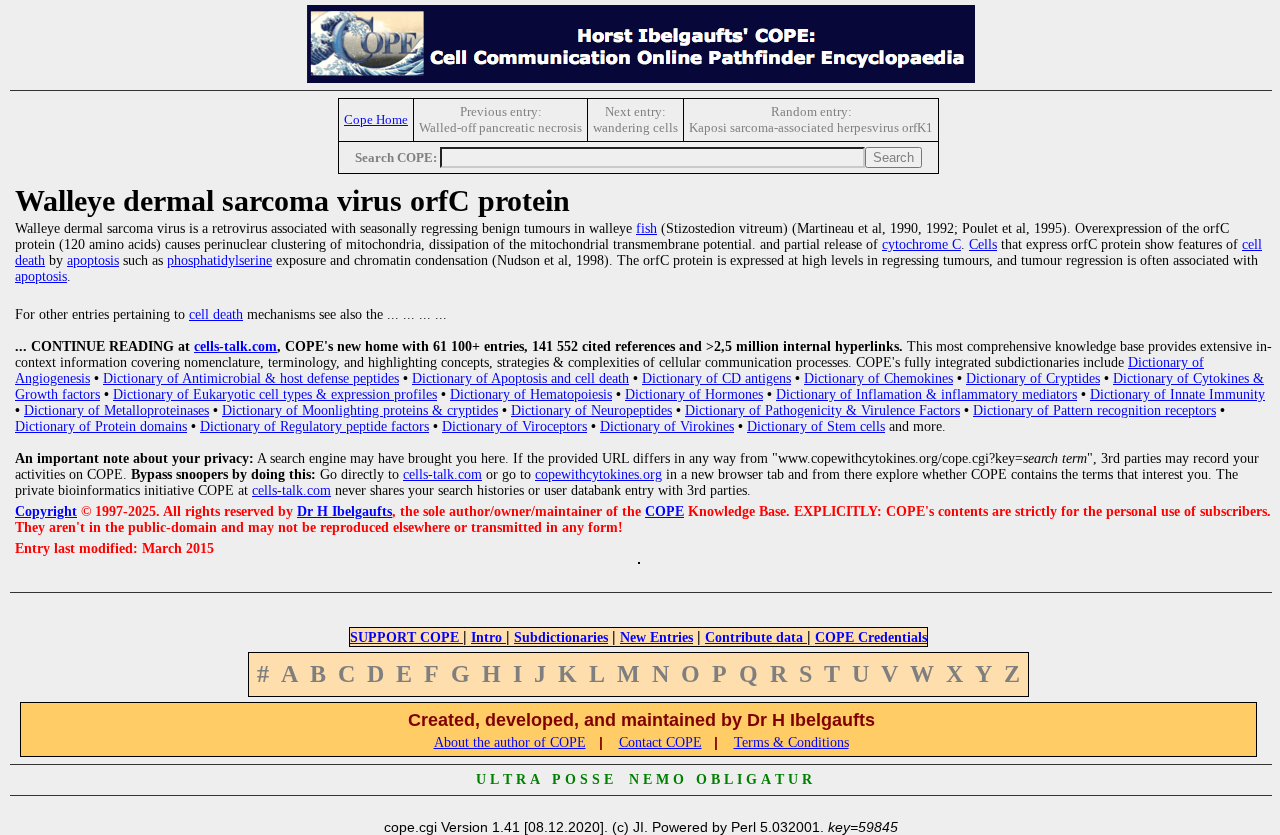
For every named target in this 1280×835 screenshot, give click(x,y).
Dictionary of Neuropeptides (591, 410)
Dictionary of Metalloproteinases (116, 410)
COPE (664, 511)
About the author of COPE (510, 742)
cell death (216, 314)
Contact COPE (660, 742)
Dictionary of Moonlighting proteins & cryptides (360, 410)
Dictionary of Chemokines (878, 378)
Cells (983, 244)
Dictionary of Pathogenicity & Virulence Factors (822, 410)
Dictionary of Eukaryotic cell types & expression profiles (275, 394)
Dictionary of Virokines (667, 426)
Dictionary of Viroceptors (514, 426)
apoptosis (93, 260)
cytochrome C (921, 244)
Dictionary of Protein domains (101, 426)
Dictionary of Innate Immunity (1177, 394)
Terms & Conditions (791, 742)
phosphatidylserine (219, 260)
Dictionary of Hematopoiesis (531, 394)
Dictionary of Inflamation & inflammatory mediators (926, 394)
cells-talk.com (235, 346)
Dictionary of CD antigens (716, 378)
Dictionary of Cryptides (1033, 378)
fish (646, 228)
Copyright (46, 511)
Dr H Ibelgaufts (344, 511)
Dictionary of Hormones (694, 394)
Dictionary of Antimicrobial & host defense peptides (251, 378)
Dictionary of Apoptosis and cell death (520, 378)
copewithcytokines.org (598, 474)
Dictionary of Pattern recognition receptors (1094, 410)
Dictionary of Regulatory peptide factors (314, 426)
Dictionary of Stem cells (816, 426)
